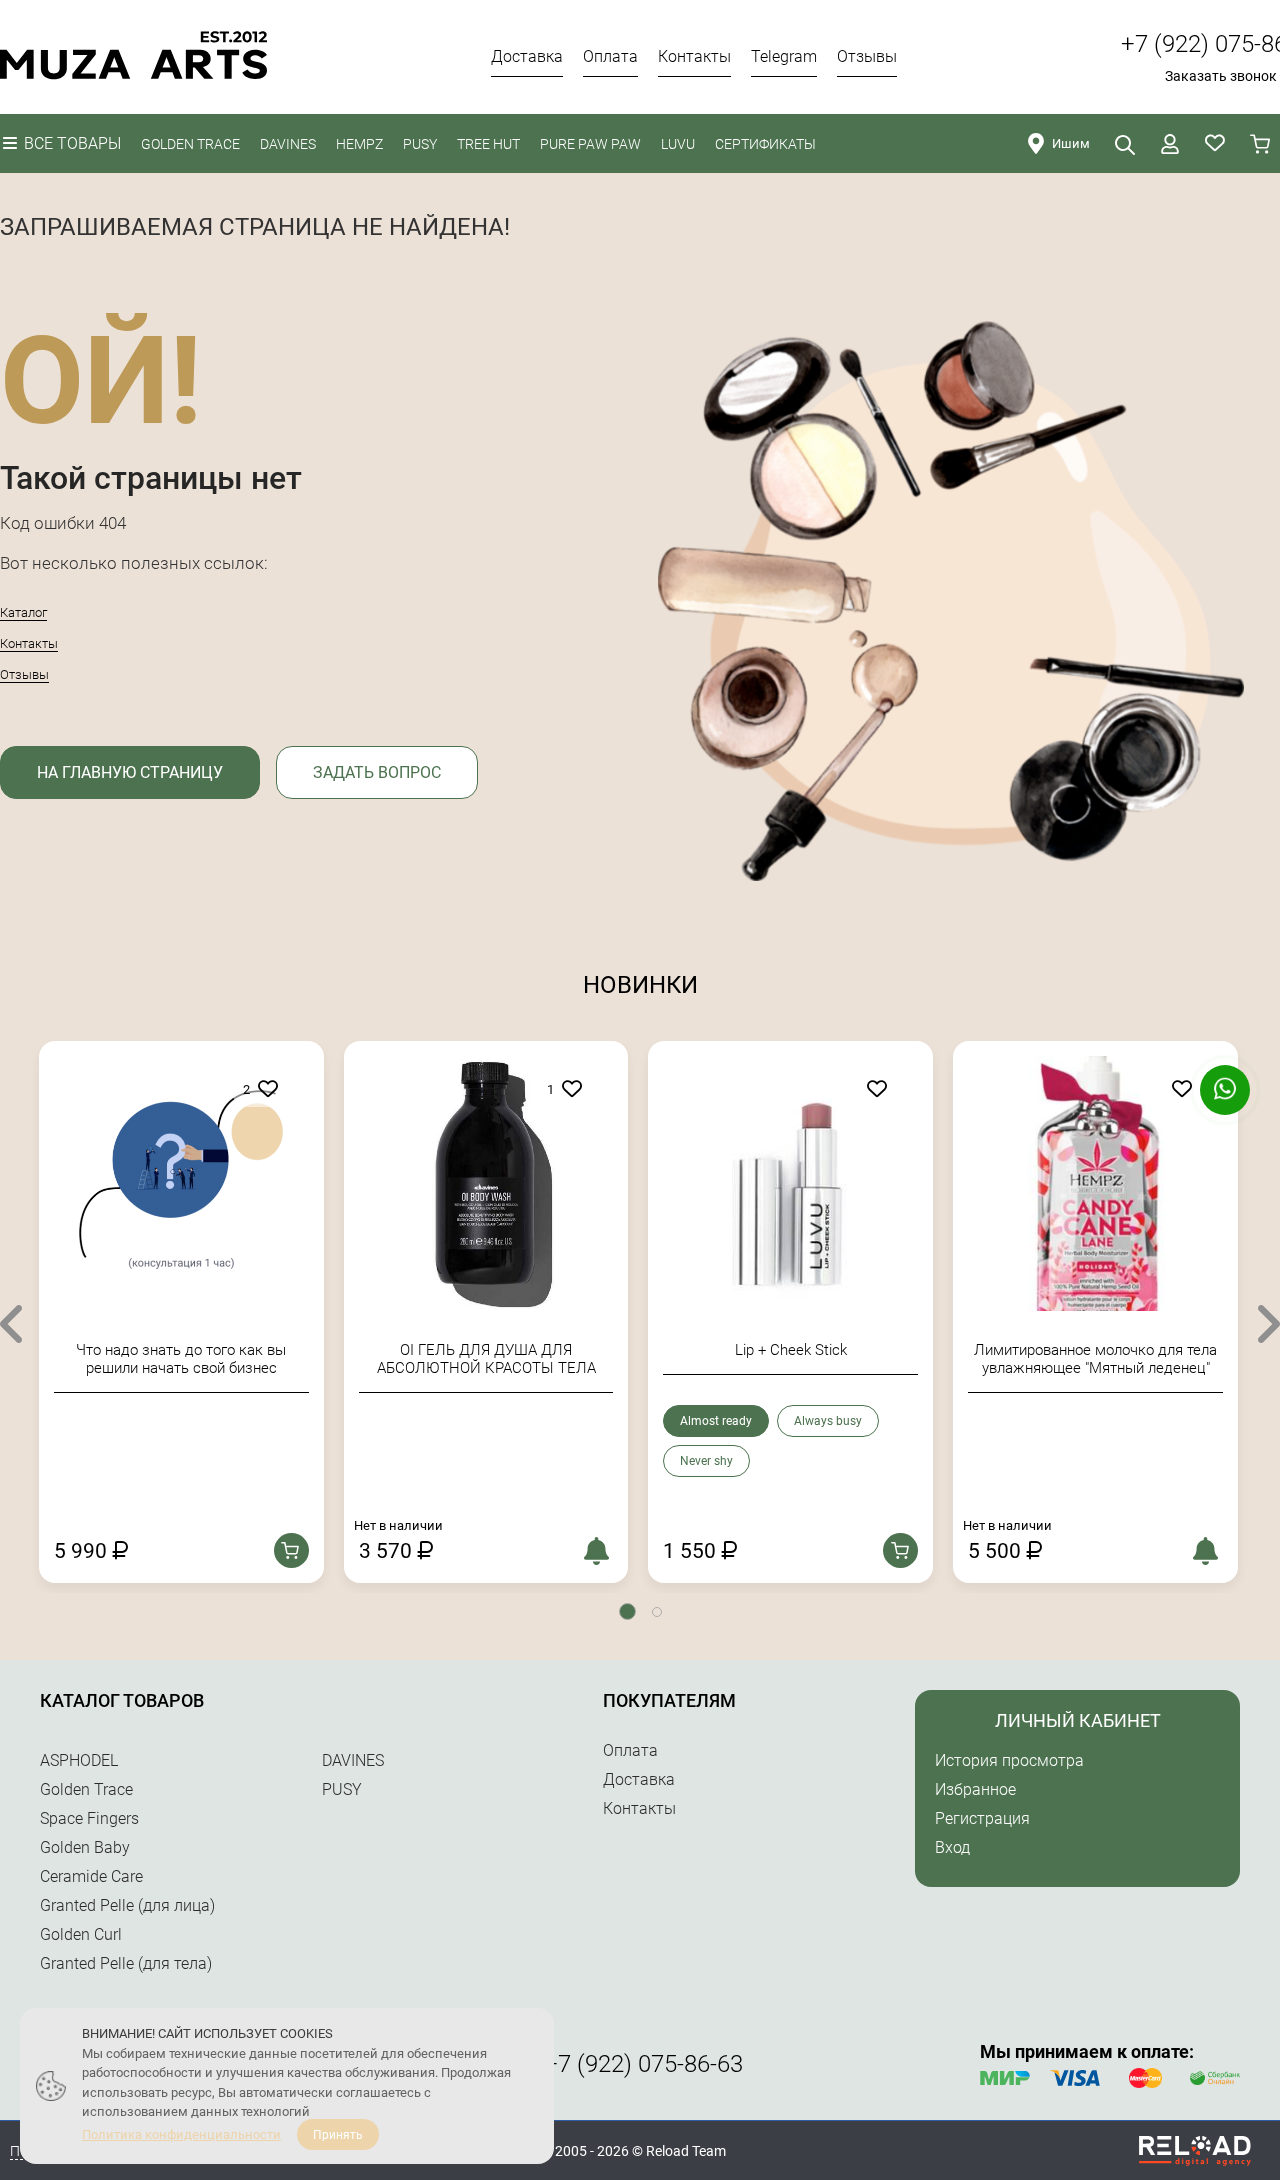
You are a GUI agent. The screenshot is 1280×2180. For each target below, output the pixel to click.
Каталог (23, 612)
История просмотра (1009, 1760)
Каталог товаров (122, 1700)
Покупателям (669, 1700)
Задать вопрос (377, 772)
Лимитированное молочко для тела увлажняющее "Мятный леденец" (1095, 1359)
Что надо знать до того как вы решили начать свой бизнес (181, 1359)
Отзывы (24, 674)
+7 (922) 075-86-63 (643, 2064)
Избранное (975, 1789)
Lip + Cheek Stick (791, 1350)
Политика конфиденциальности (181, 2134)
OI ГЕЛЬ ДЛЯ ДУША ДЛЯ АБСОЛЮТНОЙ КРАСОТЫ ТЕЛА (486, 1359)
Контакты (29, 643)
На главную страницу (130, 772)
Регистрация (982, 1818)
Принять (338, 2135)
